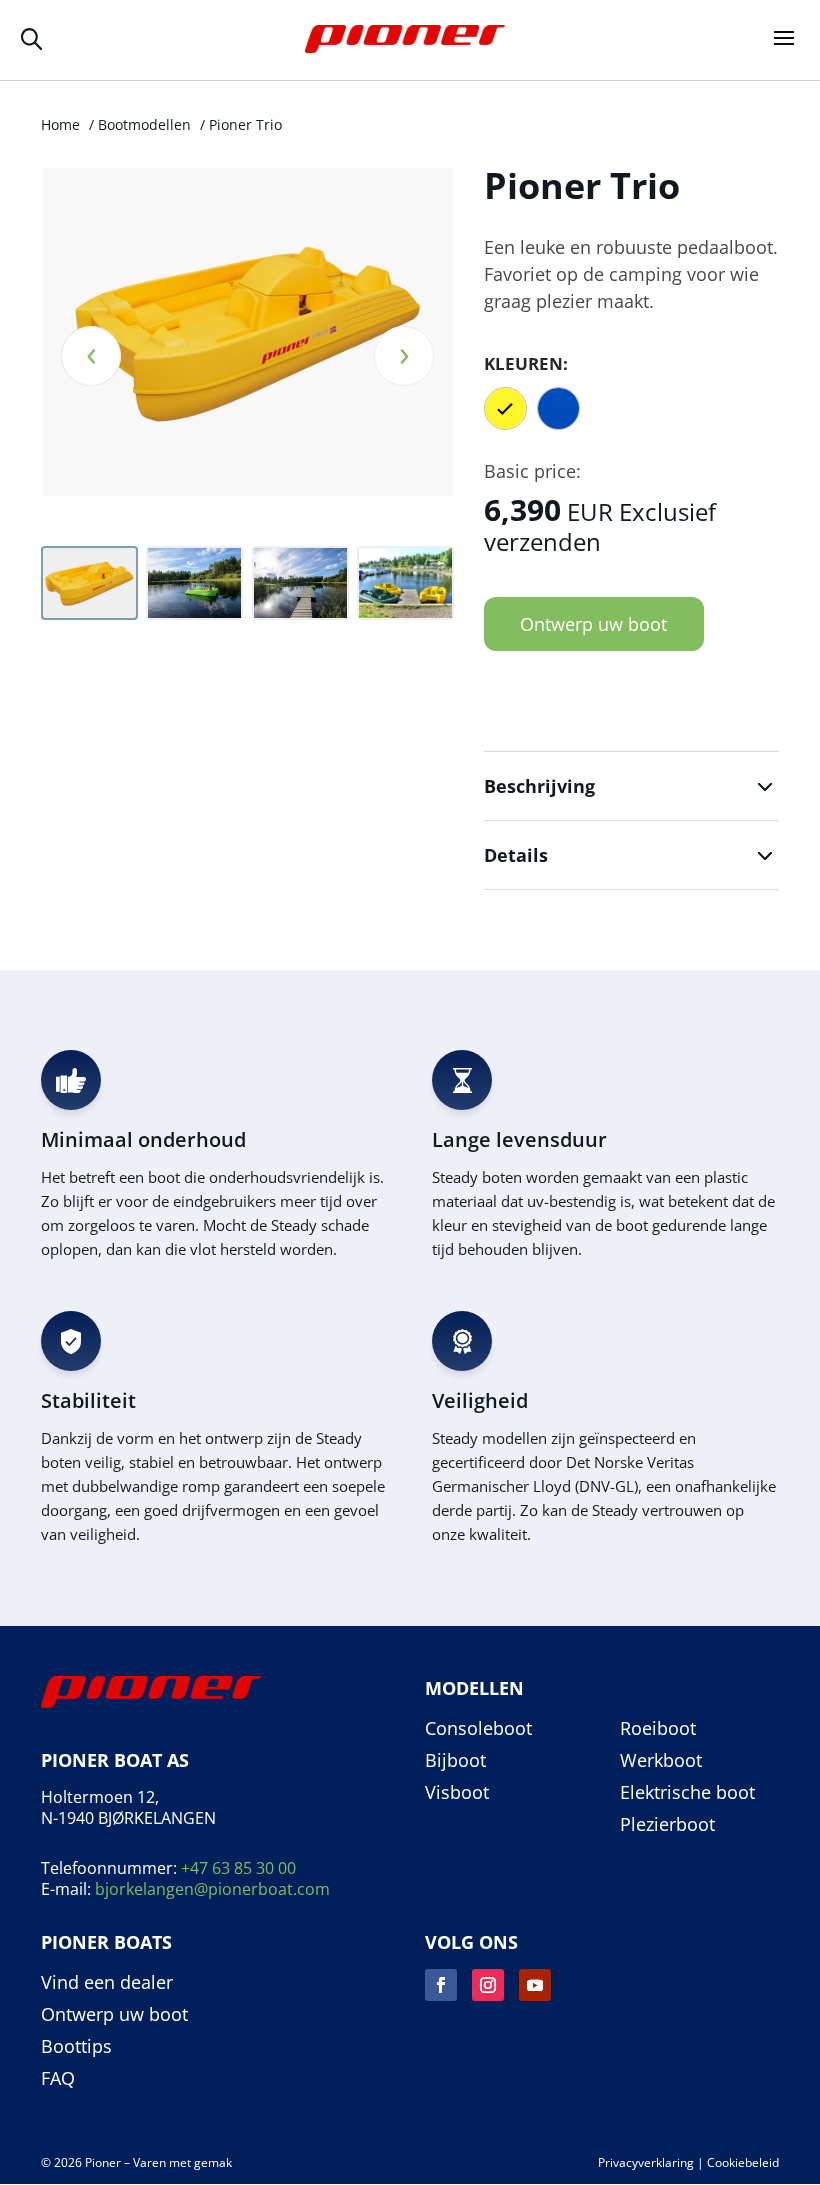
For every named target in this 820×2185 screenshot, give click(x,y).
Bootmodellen (144, 124)
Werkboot (661, 1761)
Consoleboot (478, 1729)
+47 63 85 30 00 (238, 1868)
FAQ (58, 2079)
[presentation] (91, 356)
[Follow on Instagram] (488, 1985)
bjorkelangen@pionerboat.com (212, 1889)
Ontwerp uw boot (593, 624)
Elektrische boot (687, 1793)
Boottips (76, 2047)
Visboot (457, 1793)
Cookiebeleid (743, 2162)
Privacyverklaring (646, 2162)
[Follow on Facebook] (441, 1985)
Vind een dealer (107, 1983)
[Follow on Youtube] (535, 1985)
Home (60, 124)
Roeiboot (658, 1729)
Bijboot (455, 1761)
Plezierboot (667, 1825)
